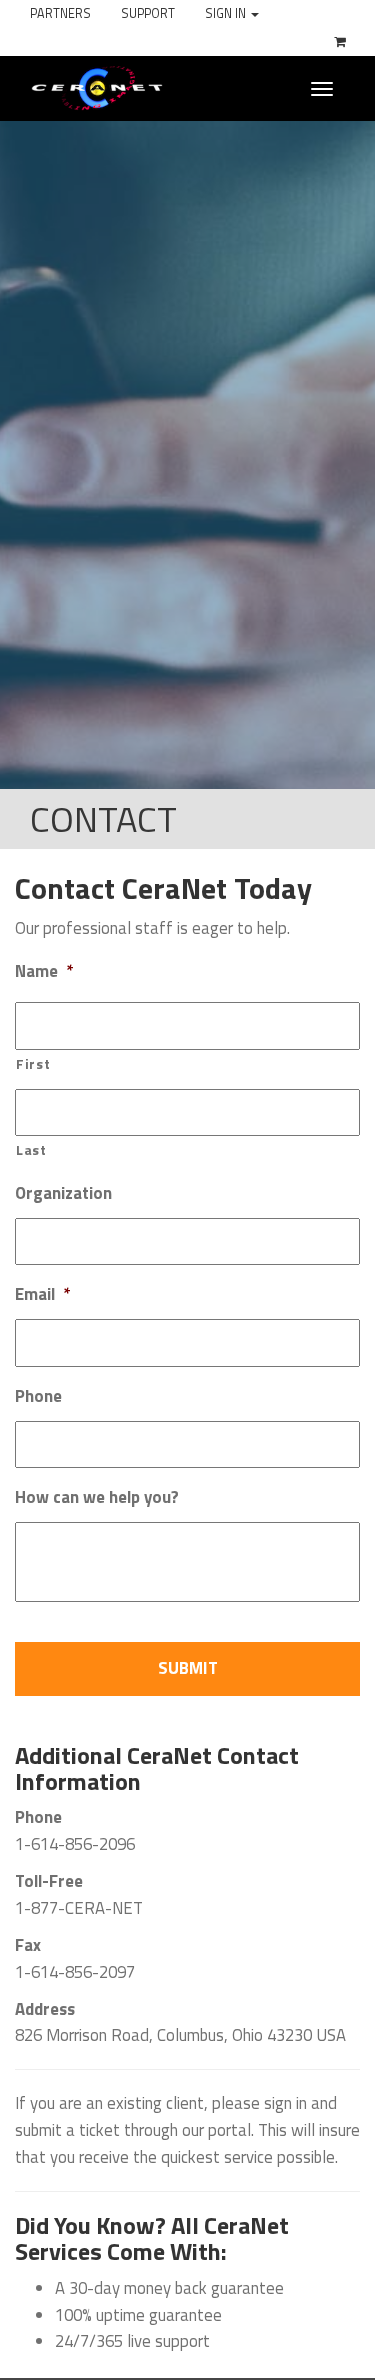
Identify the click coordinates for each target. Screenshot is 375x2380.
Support (148, 13)
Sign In (227, 13)
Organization (63, 1194)
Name (44, 972)
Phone (38, 1397)
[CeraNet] (97, 87)
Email (42, 1295)
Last (31, 1150)
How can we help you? (97, 1498)
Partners (60, 13)
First (33, 1064)
